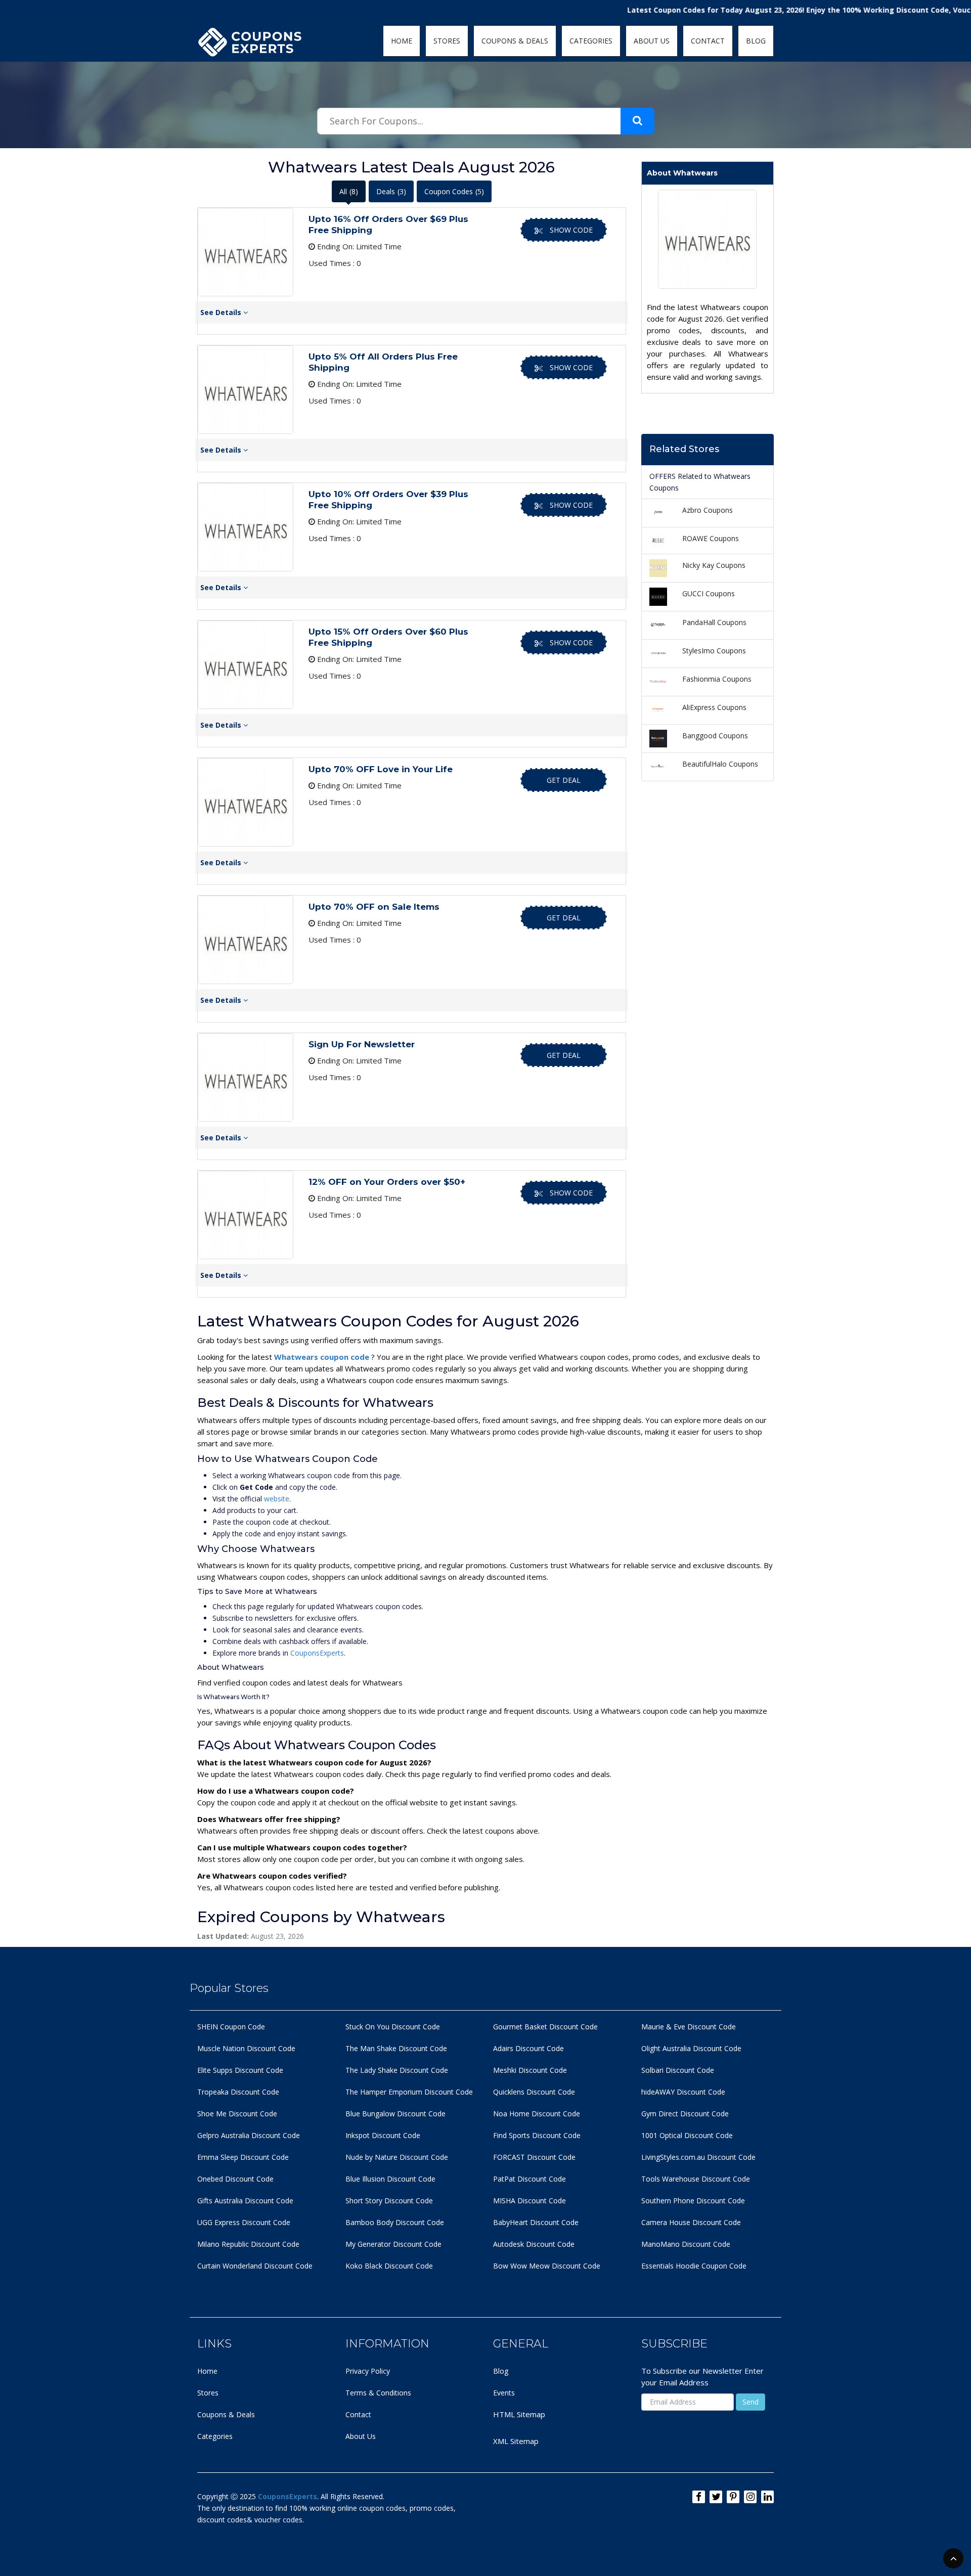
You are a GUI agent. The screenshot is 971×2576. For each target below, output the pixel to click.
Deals (391, 191)
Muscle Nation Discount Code (246, 2048)
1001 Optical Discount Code (687, 2135)
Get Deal (564, 780)
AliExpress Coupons (714, 707)
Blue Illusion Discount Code (390, 2179)
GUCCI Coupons (709, 593)
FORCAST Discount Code (534, 2157)
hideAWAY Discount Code (683, 2092)
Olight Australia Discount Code (691, 2048)
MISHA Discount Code (529, 2201)
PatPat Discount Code (529, 2179)
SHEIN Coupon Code (231, 2027)
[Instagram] (750, 2497)
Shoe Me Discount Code (237, 2114)
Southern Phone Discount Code (693, 2201)
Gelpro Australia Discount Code (249, 2135)
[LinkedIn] (767, 2497)
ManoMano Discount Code (686, 2244)
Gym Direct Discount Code (685, 2114)
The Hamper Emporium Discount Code (409, 2092)
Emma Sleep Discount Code (243, 2157)
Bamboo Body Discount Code (395, 2222)
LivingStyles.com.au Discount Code (698, 2157)
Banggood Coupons (715, 736)
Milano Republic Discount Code (248, 2244)
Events (504, 2393)
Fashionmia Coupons (717, 679)
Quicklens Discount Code (534, 2092)
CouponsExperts (317, 1653)
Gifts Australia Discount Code (245, 2201)
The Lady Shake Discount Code (397, 2070)
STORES (447, 41)
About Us (361, 2436)
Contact (358, 2414)
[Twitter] (716, 2497)
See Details (222, 312)
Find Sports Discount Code (537, 2135)
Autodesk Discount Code (534, 2244)
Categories (215, 2436)
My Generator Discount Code (393, 2244)
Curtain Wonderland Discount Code (255, 2266)
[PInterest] (733, 2497)
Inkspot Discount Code (383, 2135)
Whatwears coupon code (323, 1357)
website (277, 1499)
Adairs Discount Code (528, 2048)
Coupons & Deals (226, 2414)
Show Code (571, 230)
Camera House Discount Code (691, 2222)
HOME (402, 41)
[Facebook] (699, 2497)
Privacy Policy (368, 2371)
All (349, 191)
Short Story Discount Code (389, 2201)
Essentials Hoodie (670, 2266)
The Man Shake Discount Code (396, 2048)
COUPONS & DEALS (515, 41)
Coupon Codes (454, 191)
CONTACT (708, 41)
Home (207, 2371)
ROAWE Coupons (711, 538)
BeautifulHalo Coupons (720, 764)
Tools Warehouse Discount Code (696, 2179)
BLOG (756, 41)
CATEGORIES (591, 41)
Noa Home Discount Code (537, 2114)
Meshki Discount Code (530, 2070)
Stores (208, 2393)
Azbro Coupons (708, 510)
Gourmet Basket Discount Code (545, 2027)
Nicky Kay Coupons (714, 565)
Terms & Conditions (378, 2393)
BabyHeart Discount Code (536, 2222)
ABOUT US (652, 41)
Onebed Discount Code (235, 2179)
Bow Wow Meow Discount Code (547, 2266)
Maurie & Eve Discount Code (689, 2027)
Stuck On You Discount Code (393, 2027)
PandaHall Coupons (714, 622)
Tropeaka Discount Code (238, 2092)
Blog (501, 2371)
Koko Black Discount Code (389, 2266)
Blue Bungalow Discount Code (395, 2114)
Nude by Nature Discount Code (397, 2157)
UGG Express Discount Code (244, 2222)
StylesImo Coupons (714, 651)
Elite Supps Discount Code (240, 2070)
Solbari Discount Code (678, 2070)
